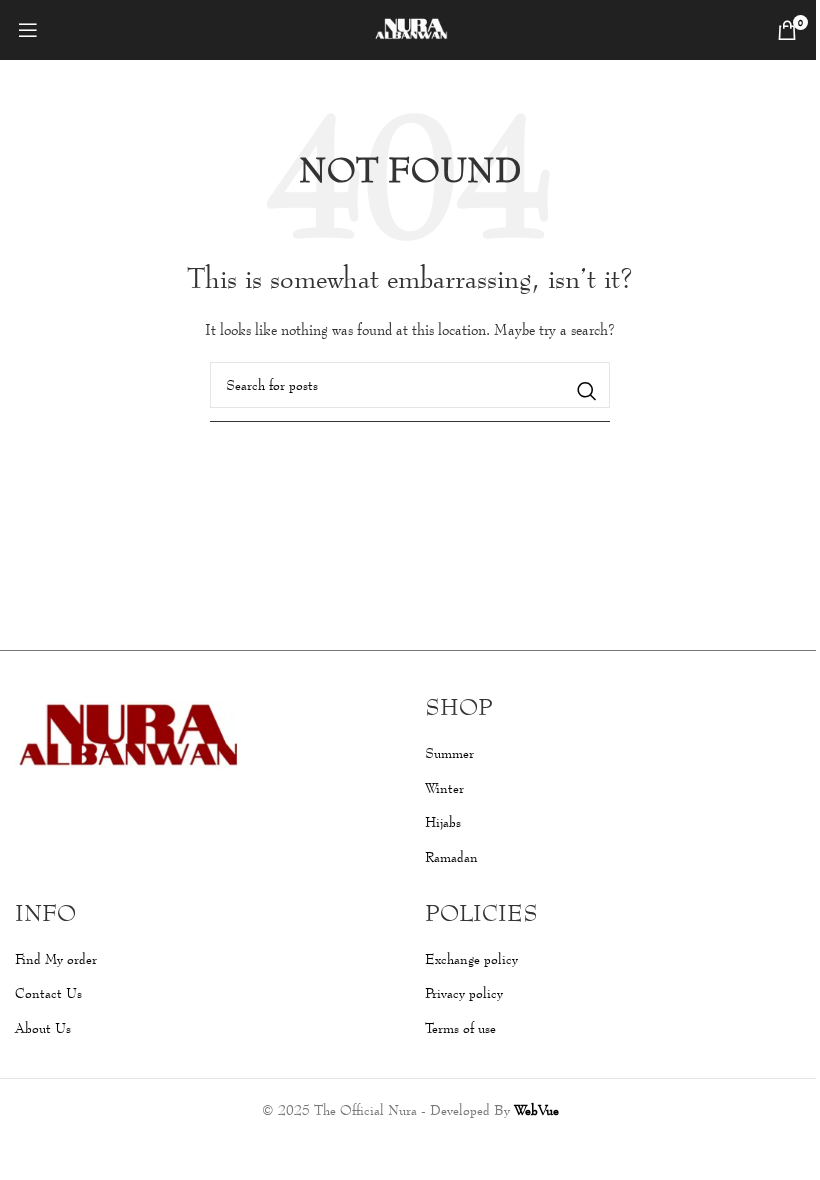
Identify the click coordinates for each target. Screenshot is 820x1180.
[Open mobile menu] (27, 30)
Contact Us (48, 992)
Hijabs (443, 821)
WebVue (536, 1109)
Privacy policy (464, 992)
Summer (449, 752)
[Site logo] (410, 27)
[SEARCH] (587, 391)
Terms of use (460, 1027)
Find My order (56, 958)
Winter (444, 787)
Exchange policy (471, 958)
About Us (43, 1027)
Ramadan (451, 856)
